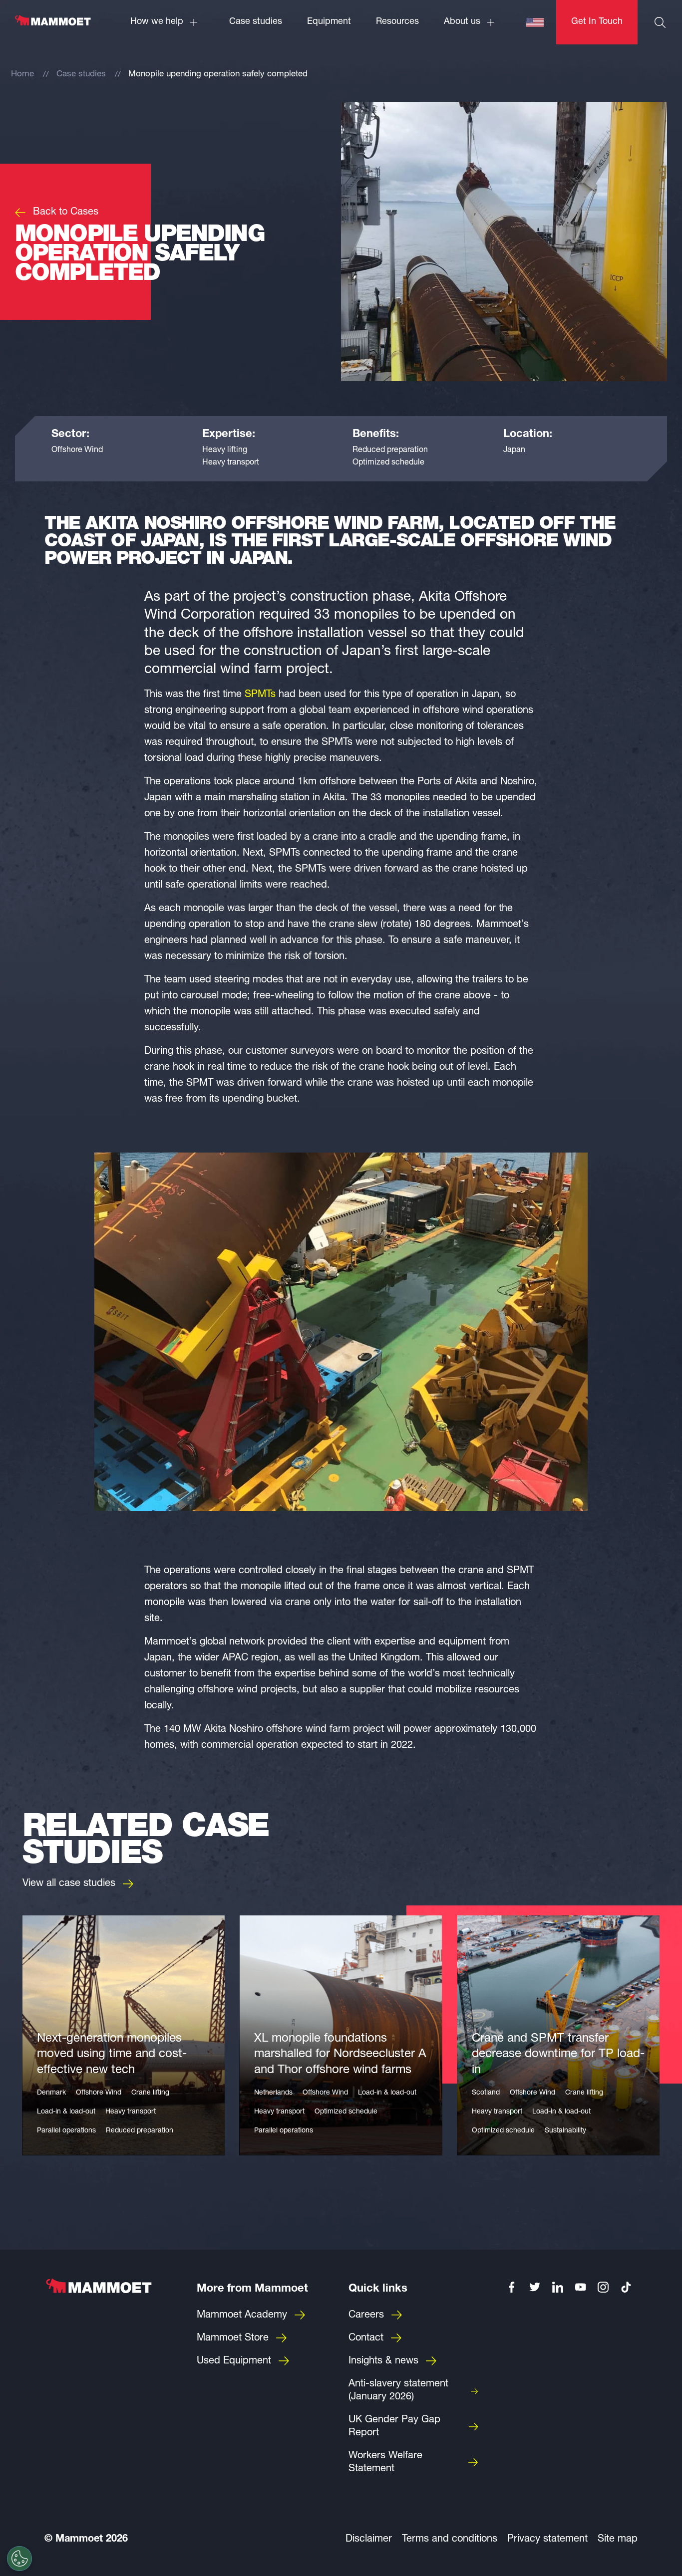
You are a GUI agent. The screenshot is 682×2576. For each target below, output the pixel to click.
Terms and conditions (450, 2540)
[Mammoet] (52, 25)
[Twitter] (535, 2287)
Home (22, 75)
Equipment (329, 22)
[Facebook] (512, 2287)
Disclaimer (369, 2540)
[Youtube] (581, 2287)
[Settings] (19, 2559)
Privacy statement (547, 2540)
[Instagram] (604, 2287)
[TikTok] (626, 2287)
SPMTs (260, 695)
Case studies (256, 22)
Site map (618, 2540)
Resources (397, 22)
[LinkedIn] (558, 2287)
